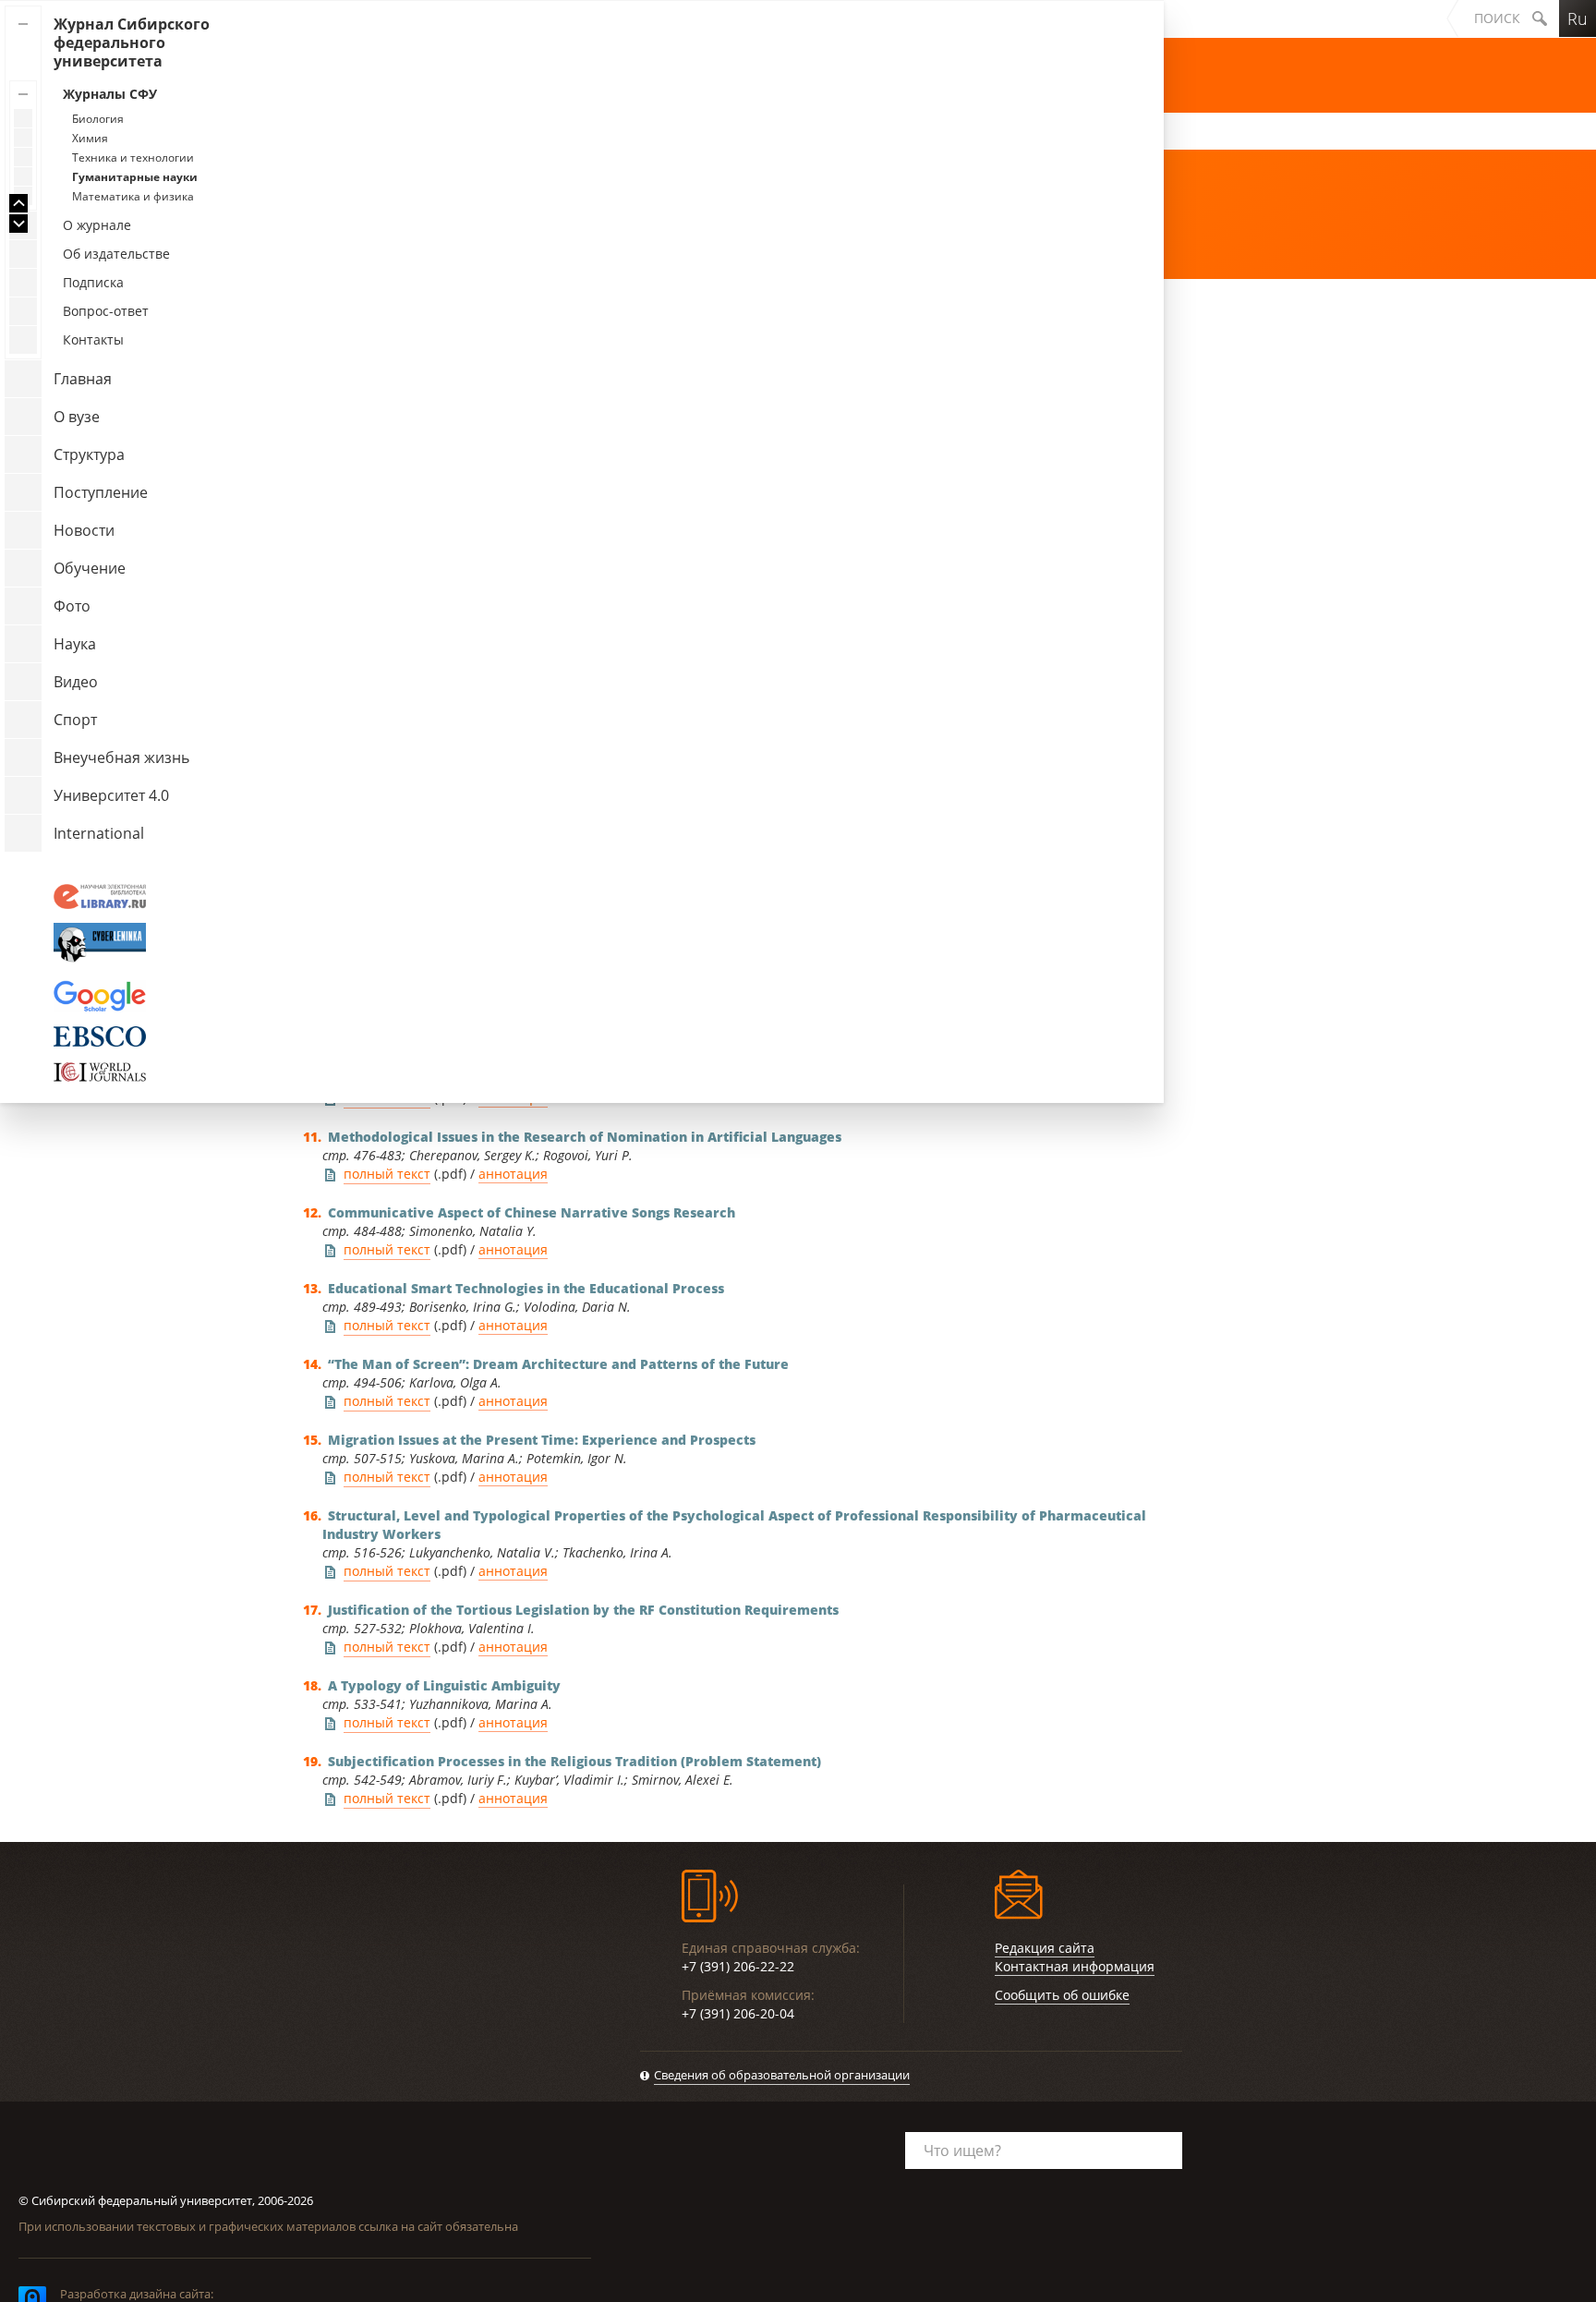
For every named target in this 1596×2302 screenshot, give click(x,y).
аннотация (513, 1174)
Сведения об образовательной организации (782, 2075)
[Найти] (1540, 18)
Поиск (1497, 18)
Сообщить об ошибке (1062, 1995)
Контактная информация (1075, 1966)
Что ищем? (962, 2151)
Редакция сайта (1045, 1948)
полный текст (387, 1174)
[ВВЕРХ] (18, 203)
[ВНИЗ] (18, 224)
